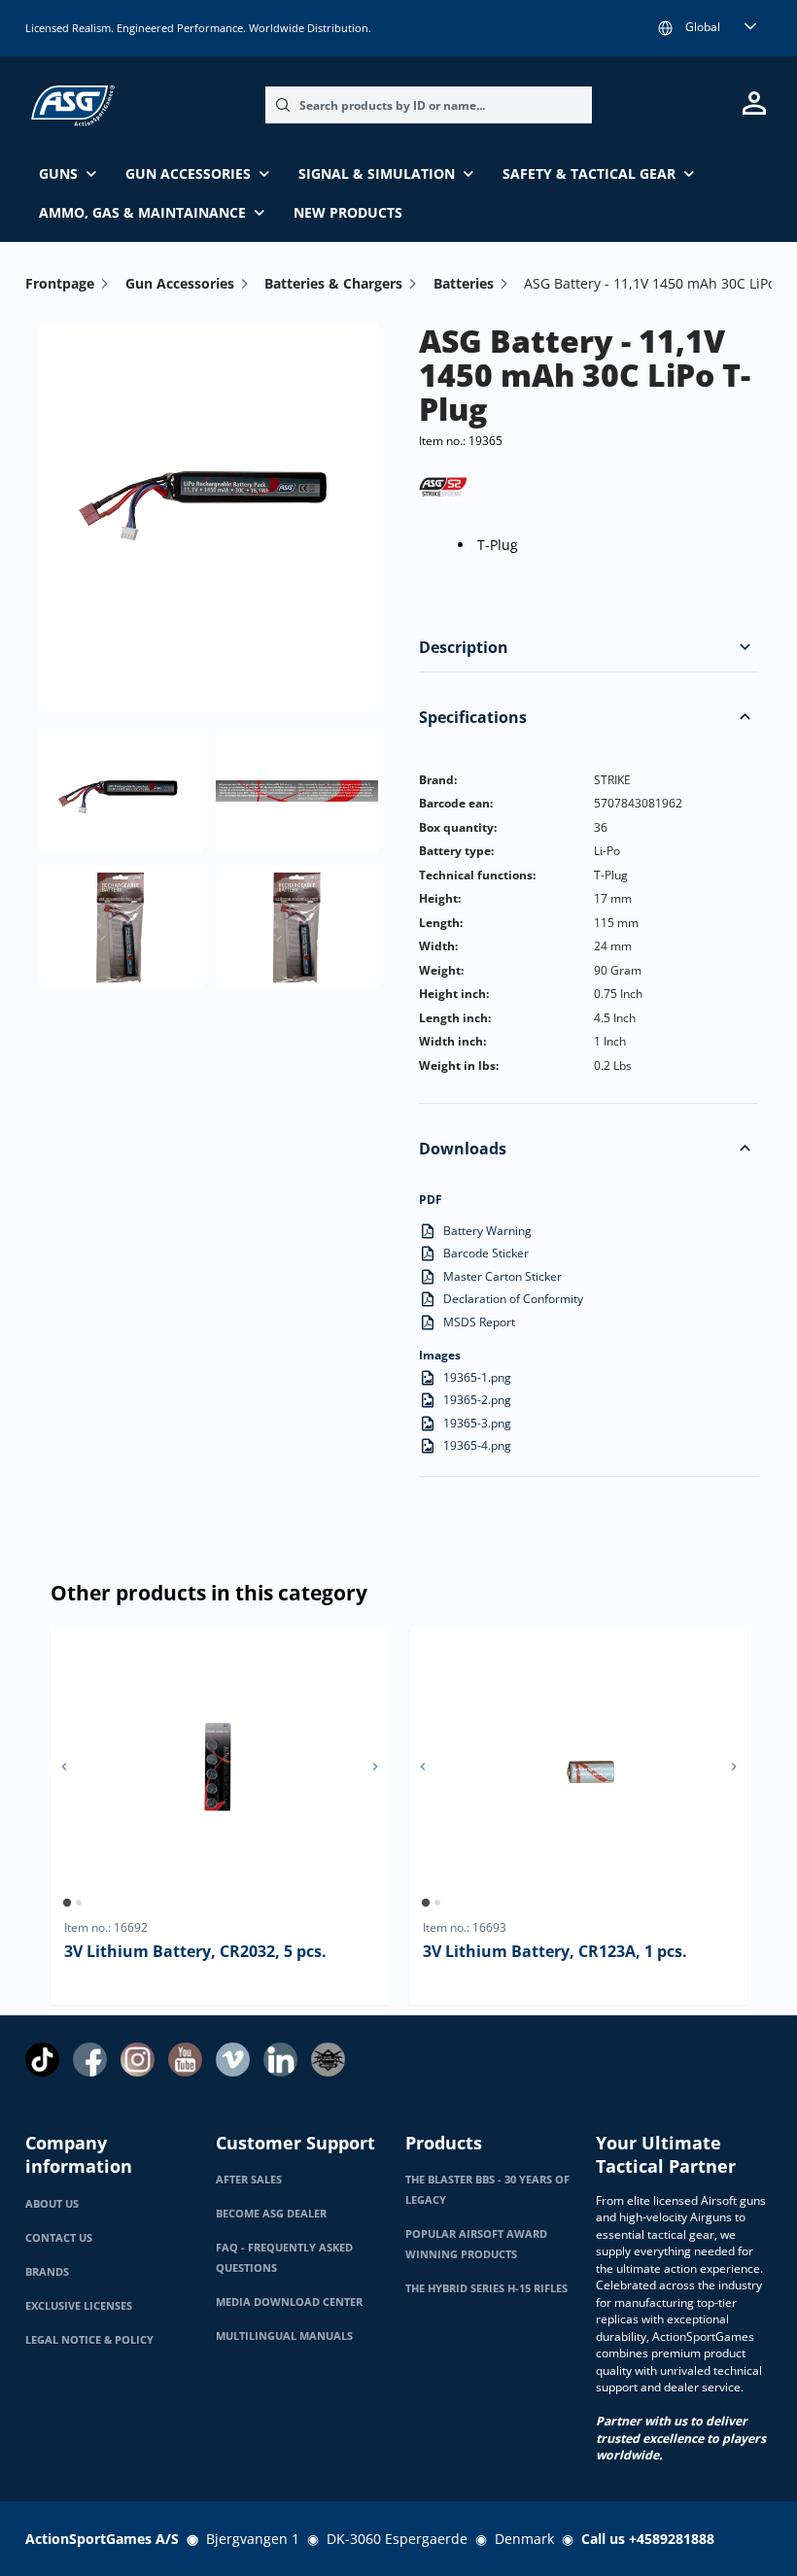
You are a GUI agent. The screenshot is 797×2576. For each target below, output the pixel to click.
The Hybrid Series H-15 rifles (486, 2288)
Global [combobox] (703, 27)
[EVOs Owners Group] (328, 2060)
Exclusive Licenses (79, 2306)
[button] (745, 646)
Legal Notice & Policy (89, 2340)
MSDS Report (479, 1322)
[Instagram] (138, 2060)
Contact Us (59, 2238)
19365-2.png (477, 1400)
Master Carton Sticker (502, 1276)
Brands (47, 2272)
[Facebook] (90, 2060)
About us (52, 2204)
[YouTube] (185, 2060)
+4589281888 (672, 2539)
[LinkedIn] (280, 2060)
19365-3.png (477, 1423)
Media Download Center (289, 2302)
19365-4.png (477, 1445)
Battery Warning (487, 1231)
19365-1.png (477, 1377)
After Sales (249, 2180)
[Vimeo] (233, 2060)
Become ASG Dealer (271, 2214)
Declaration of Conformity (513, 1299)
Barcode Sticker (486, 1253)
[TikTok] (42, 2060)
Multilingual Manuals (284, 2336)
